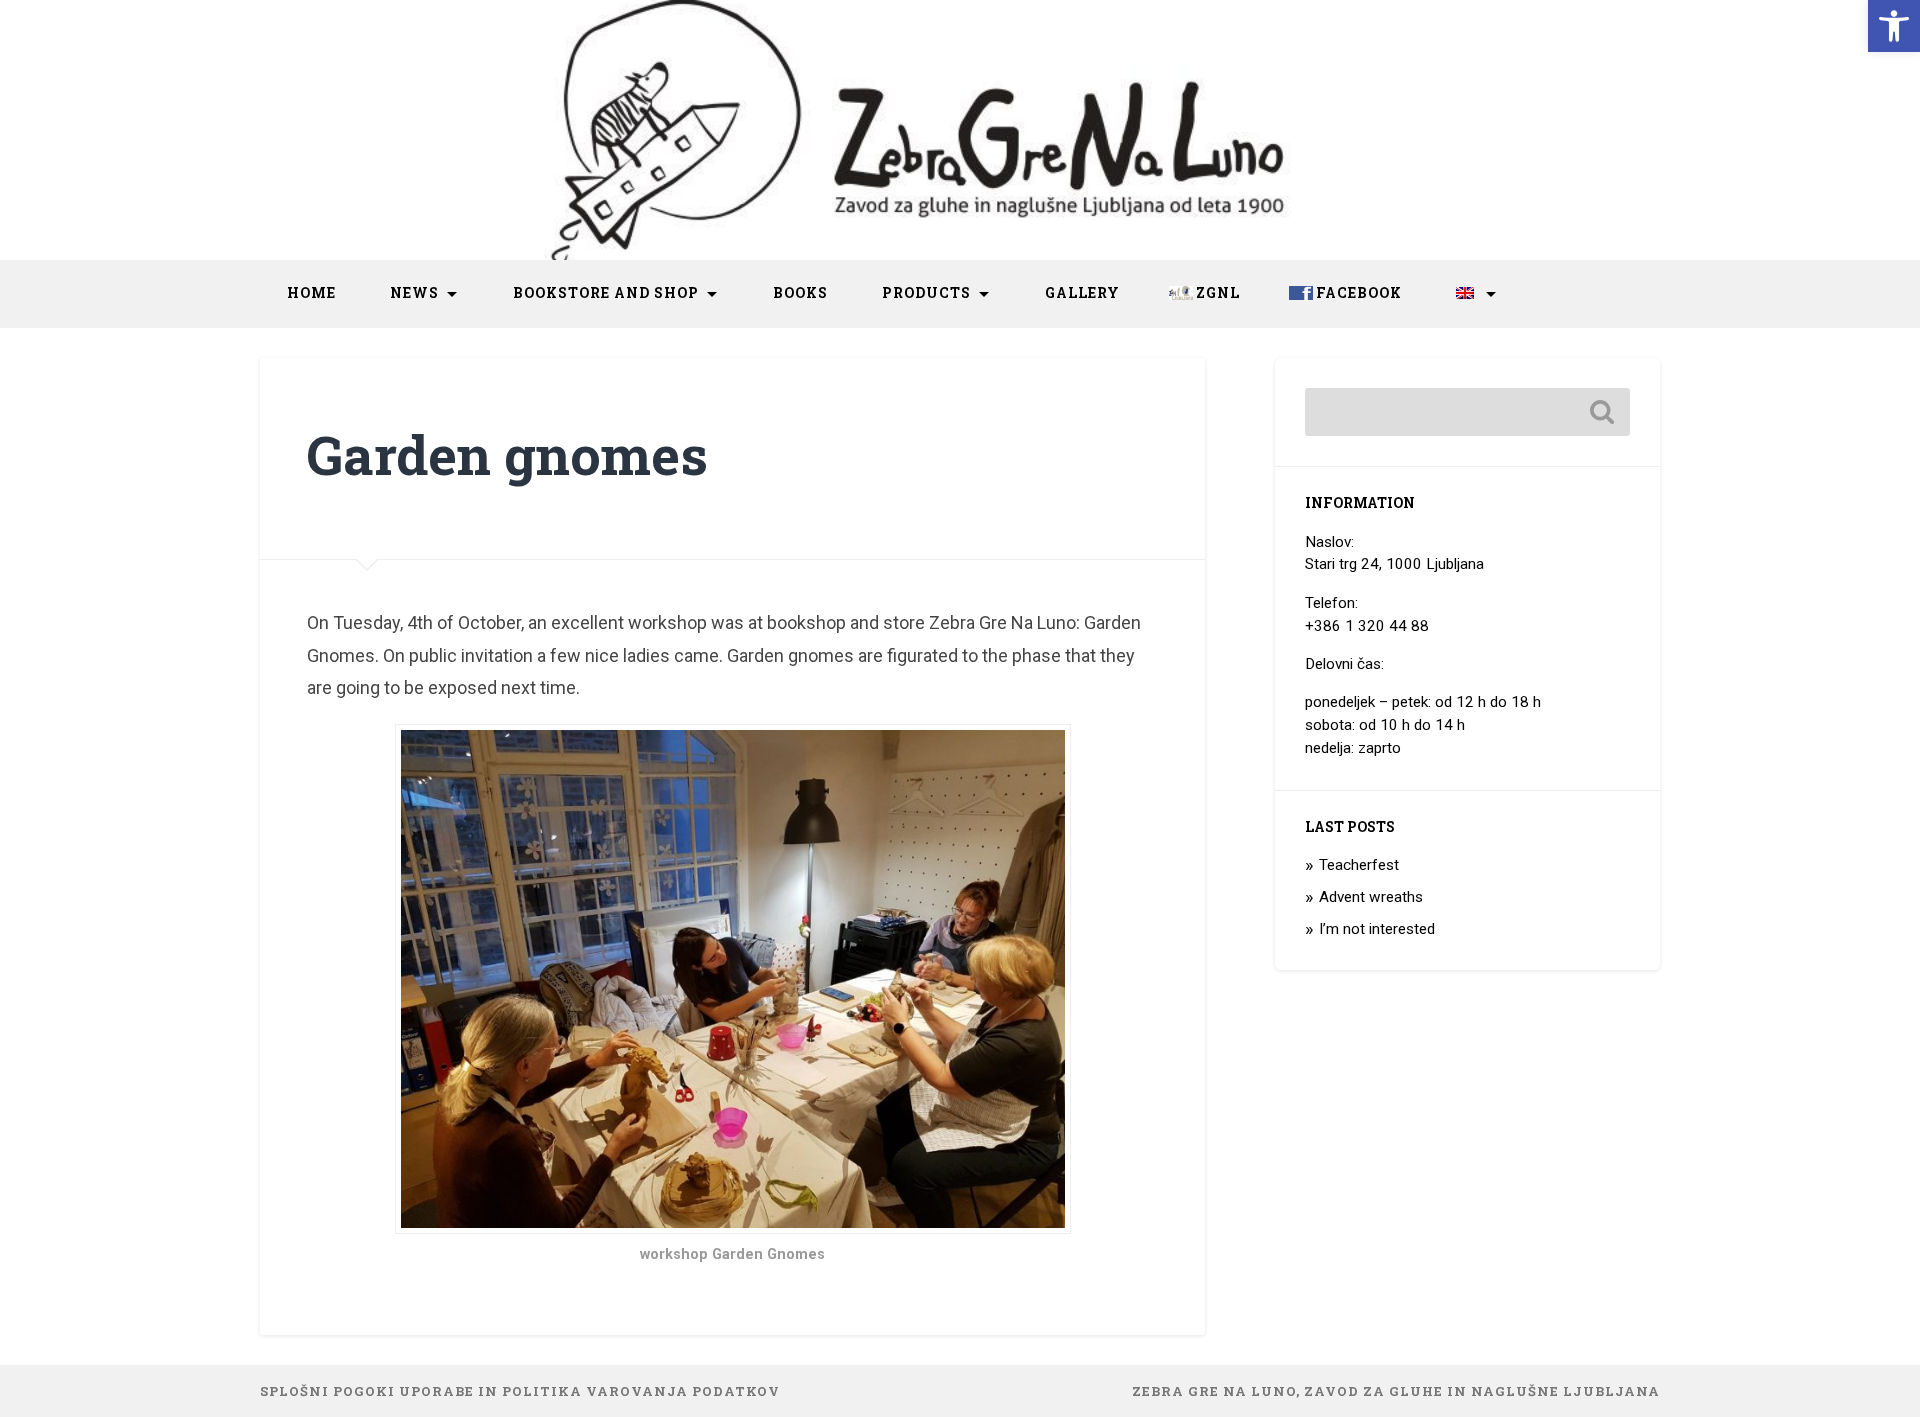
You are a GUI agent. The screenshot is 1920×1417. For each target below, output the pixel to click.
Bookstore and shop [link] (606, 293)
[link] (1894, 26)
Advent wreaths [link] (1371, 897)
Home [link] (311, 293)
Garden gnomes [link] (507, 454)
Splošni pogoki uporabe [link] (367, 1391)
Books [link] (800, 293)
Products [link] (926, 293)
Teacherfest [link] (1359, 865)
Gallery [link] (1082, 293)
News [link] (414, 293)
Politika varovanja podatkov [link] (641, 1391)
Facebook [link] (1359, 293)
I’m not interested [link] (1377, 929)
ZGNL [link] (1218, 293)
